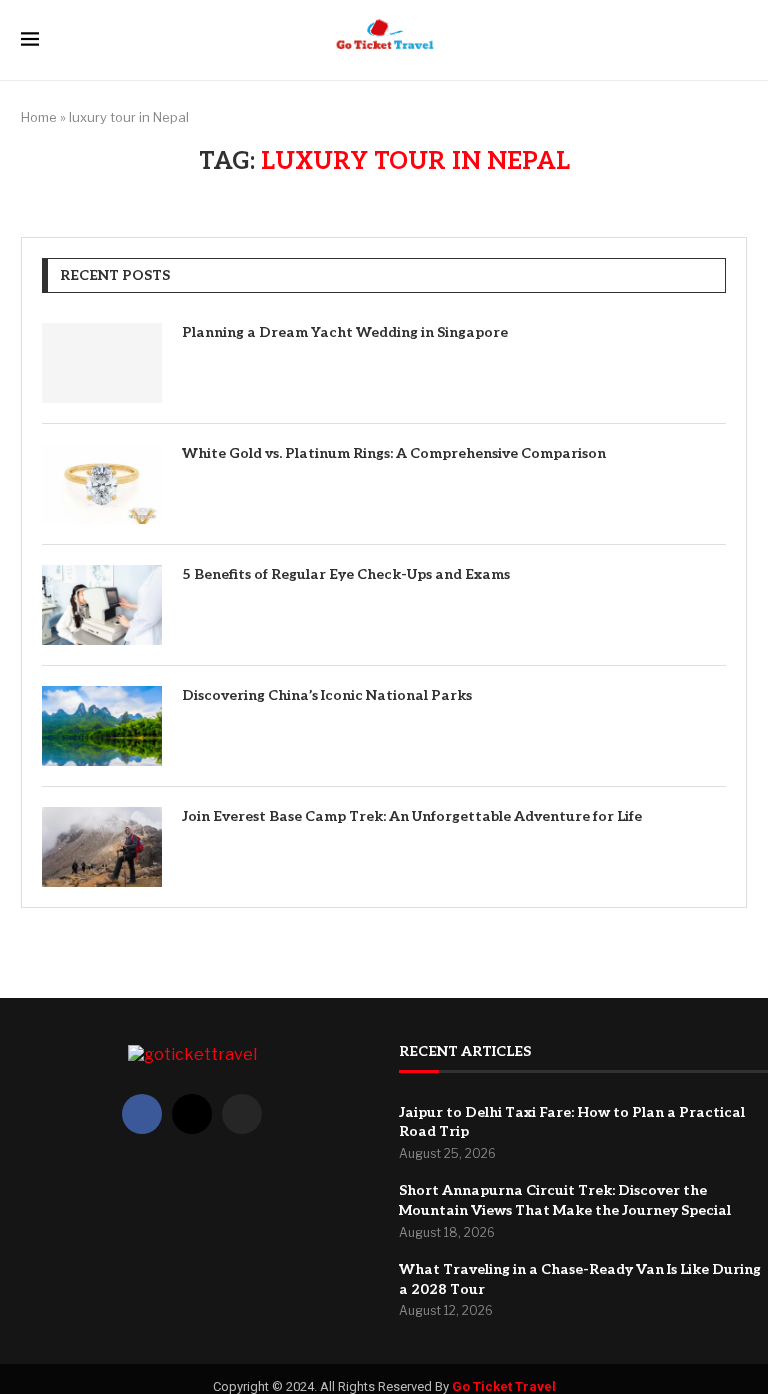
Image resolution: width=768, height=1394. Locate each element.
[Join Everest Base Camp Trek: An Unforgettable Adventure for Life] (102, 847)
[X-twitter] (192, 1114)
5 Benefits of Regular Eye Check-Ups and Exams (346, 574)
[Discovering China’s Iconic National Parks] (102, 726)
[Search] (737, 40)
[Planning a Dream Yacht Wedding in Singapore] (102, 363)
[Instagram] (242, 1114)
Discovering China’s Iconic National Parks (327, 695)
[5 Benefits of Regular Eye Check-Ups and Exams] (102, 605)
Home (39, 117)
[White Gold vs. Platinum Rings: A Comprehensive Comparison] (102, 484)
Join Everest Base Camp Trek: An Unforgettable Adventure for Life (412, 816)
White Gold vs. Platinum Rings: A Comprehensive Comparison (394, 453)
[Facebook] (142, 1114)
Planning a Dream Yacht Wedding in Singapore (345, 332)
